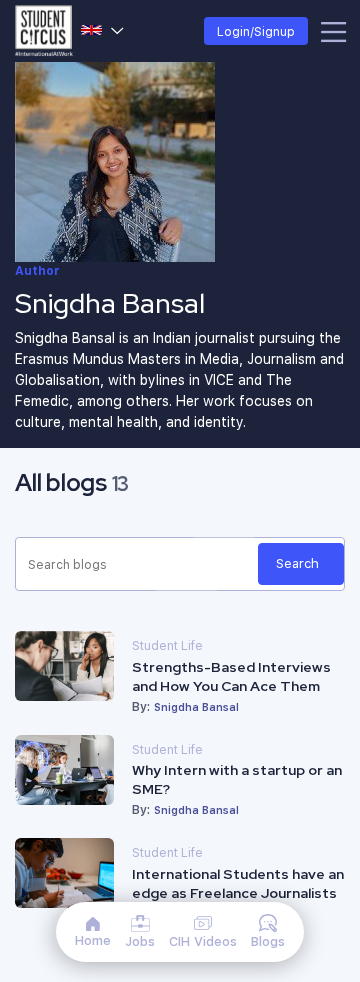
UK (102, 31)
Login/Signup (256, 31)
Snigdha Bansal (196, 707)
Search (297, 563)
